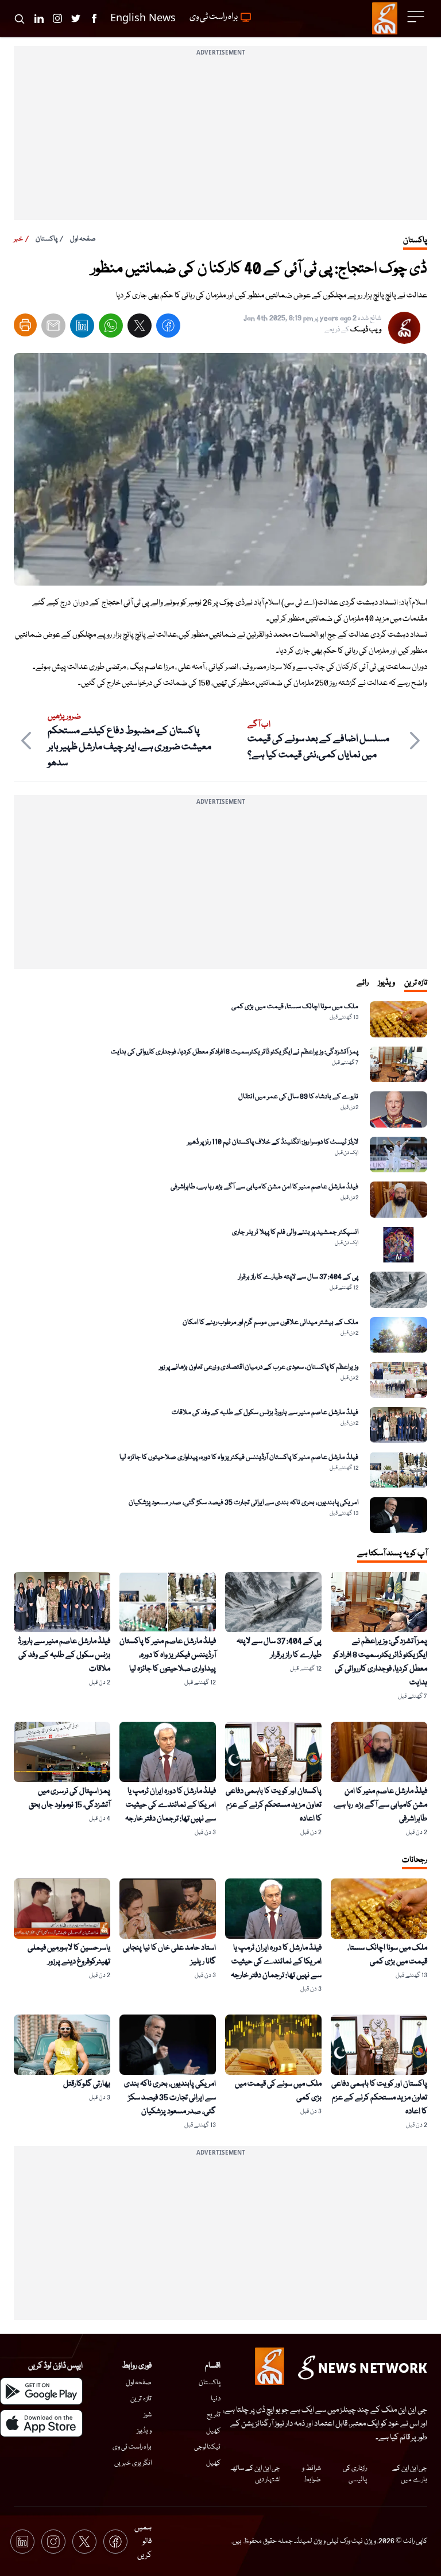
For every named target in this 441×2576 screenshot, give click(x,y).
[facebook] (168, 328)
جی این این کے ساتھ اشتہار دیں (255, 2474)
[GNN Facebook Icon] (94, 18)
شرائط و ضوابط (312, 2474)
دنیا (216, 2399)
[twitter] (140, 328)
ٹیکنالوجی (207, 2447)
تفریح (214, 2415)
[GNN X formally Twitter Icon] (76, 18)
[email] (53, 328)
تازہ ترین (141, 2399)
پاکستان (47, 239)
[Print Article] (25, 325)
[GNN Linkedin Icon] (39, 18)
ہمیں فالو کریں (143, 2542)
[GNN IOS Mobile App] (41, 2423)
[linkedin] (82, 328)
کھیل (213, 2431)
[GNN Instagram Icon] (57, 18)
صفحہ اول (83, 239)
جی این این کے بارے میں (410, 2474)
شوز (148, 2415)
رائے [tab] (363, 983)
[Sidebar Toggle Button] (417, 17)
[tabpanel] (220, 1267)
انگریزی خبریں (133, 2463)
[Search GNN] (20, 18)
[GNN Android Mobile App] (41, 2391)
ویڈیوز (144, 2431)
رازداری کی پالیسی (355, 2474)
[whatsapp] (111, 328)
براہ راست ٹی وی (132, 2447)
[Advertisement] (220, 140)
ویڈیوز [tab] (386, 983)
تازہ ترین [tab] (416, 983)
